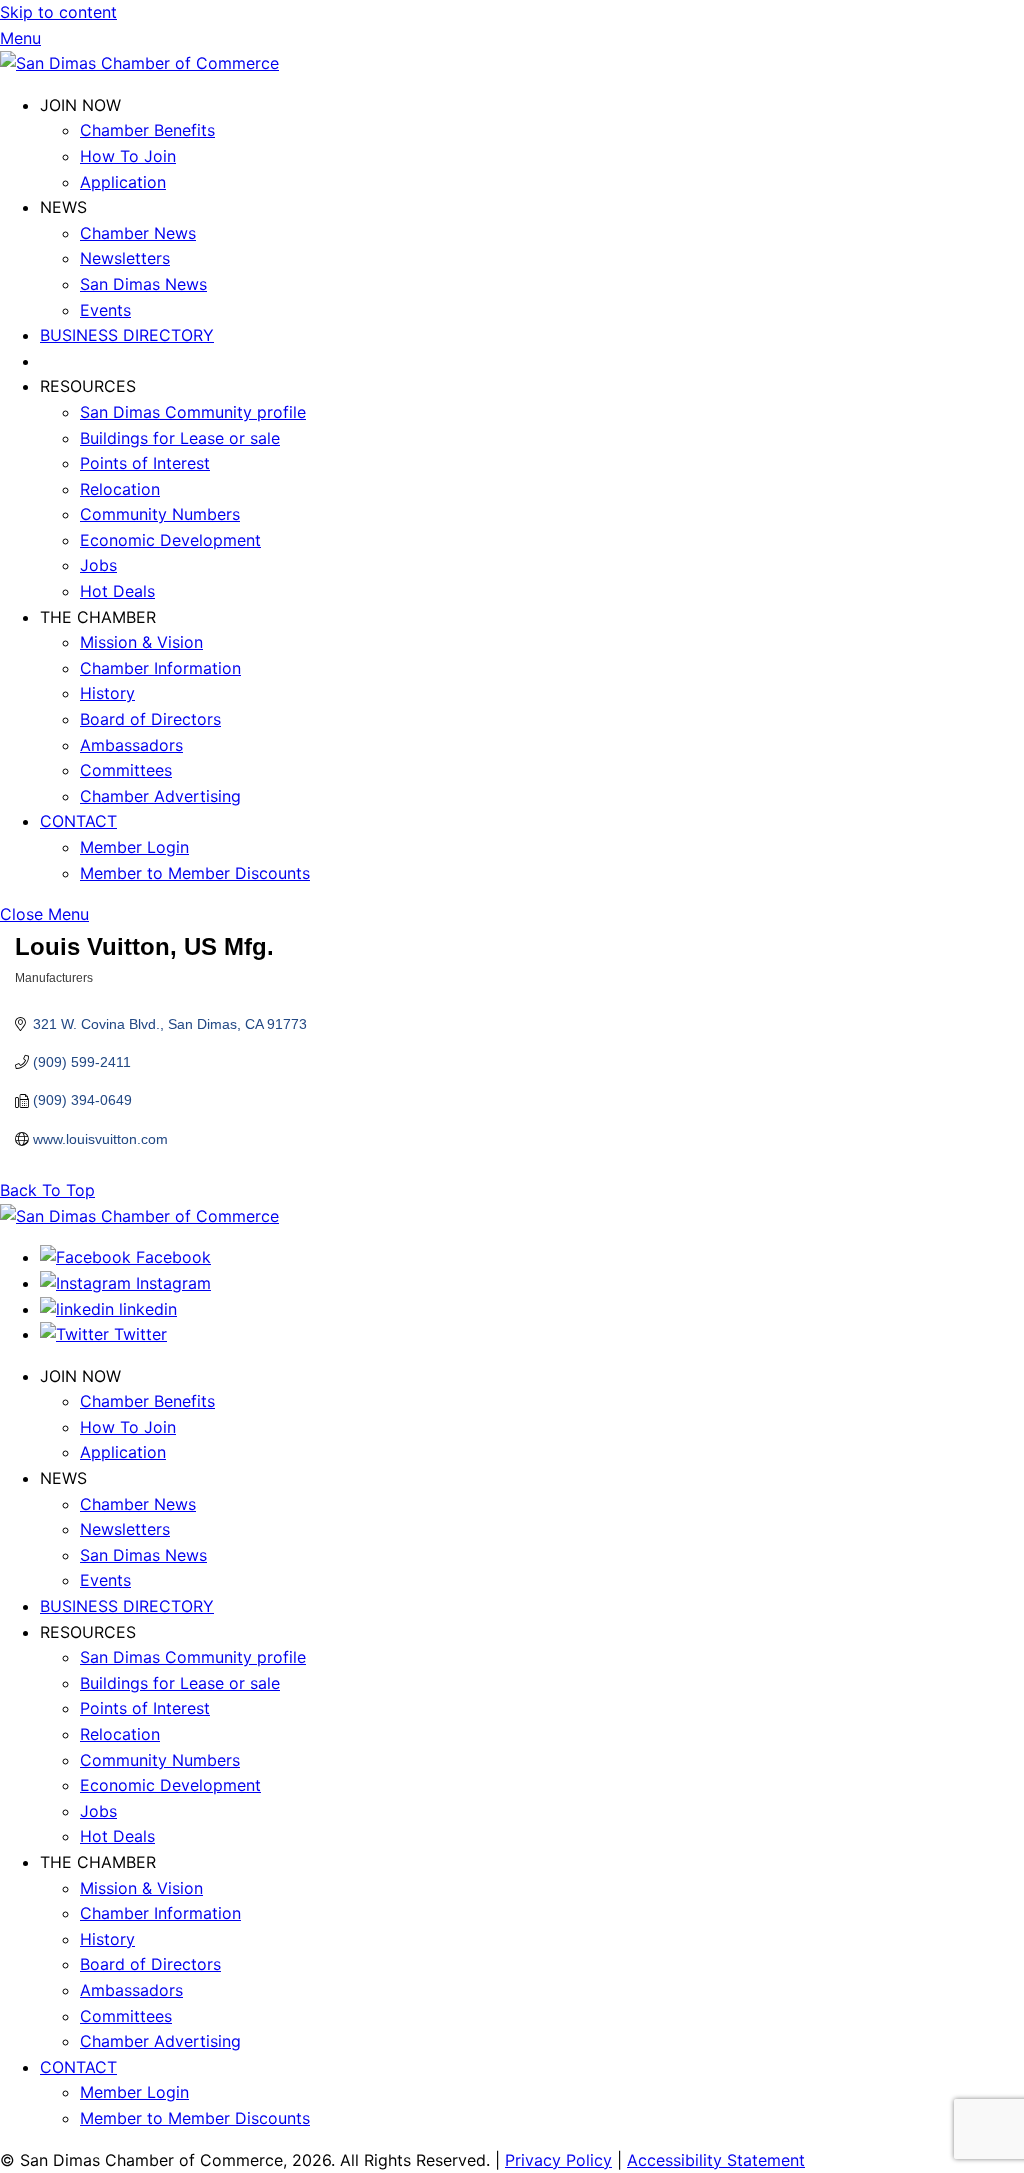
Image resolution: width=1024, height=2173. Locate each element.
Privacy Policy (558, 2160)
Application (123, 182)
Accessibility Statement (716, 2160)
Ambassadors (131, 745)
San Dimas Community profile (193, 412)
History (107, 693)
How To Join (128, 156)
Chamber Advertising (160, 796)
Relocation (120, 489)
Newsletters (125, 258)
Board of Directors (150, 719)
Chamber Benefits (147, 130)
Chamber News (138, 233)
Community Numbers (160, 514)
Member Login (134, 847)
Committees (126, 770)
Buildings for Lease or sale (180, 438)
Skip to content (58, 12)
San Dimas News (143, 284)
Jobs (98, 565)
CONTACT (78, 821)
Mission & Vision (141, 642)
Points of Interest (145, 463)
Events (105, 310)
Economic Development (170, 540)
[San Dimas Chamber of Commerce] (139, 63)
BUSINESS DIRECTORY (127, 335)
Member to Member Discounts (195, 873)
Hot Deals (117, 591)
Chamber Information (160, 668)
